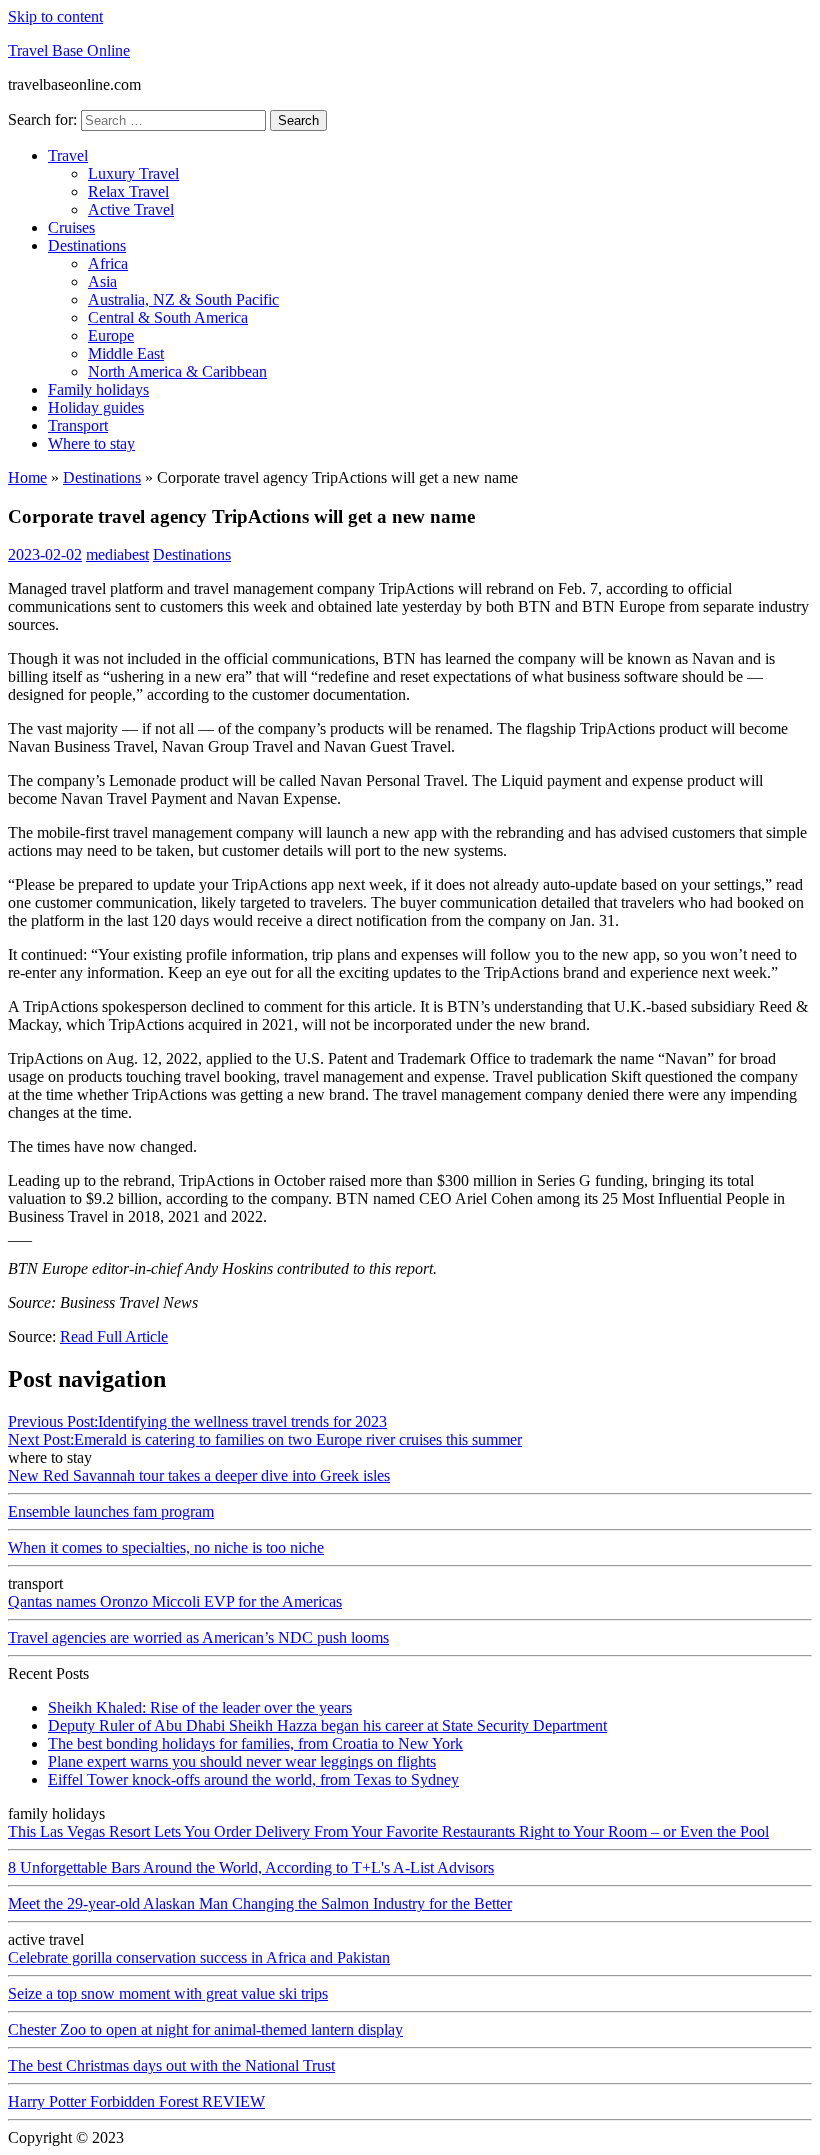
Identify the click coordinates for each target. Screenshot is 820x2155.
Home (27, 477)
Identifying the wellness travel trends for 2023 (197, 1421)
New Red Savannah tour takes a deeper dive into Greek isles (199, 1475)
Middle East (126, 353)
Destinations (87, 245)
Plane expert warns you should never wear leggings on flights (242, 1761)
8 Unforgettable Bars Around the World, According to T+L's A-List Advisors (251, 1867)
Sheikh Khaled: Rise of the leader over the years (200, 1707)
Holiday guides (96, 407)
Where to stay (91, 443)
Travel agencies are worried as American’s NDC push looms (198, 1637)
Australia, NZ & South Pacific (183, 299)
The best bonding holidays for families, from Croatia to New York (255, 1743)
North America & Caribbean (177, 371)
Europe (111, 335)
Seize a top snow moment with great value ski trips (168, 1993)
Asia (102, 281)
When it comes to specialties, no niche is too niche (166, 1547)
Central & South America (168, 317)
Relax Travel (128, 191)
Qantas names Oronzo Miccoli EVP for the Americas (175, 1601)
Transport (78, 425)
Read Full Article (114, 1336)
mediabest (117, 554)
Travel (68, 155)
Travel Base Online (69, 50)
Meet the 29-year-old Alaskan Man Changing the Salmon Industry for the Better (260, 1903)
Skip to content (55, 16)
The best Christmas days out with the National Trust (171, 2065)
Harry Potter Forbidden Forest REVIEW (136, 2101)
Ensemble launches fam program (111, 1511)
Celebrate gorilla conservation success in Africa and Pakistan (199, 1957)
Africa (108, 263)
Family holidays (98, 389)
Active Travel (131, 209)
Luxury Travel (133, 173)
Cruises (71, 227)
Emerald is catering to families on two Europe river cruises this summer (265, 1439)
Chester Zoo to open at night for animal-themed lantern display (205, 2029)
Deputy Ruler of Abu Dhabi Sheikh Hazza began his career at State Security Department (327, 1725)
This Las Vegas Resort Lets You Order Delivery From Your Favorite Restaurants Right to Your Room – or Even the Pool (388, 1831)
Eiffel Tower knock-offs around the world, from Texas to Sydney (253, 1779)
